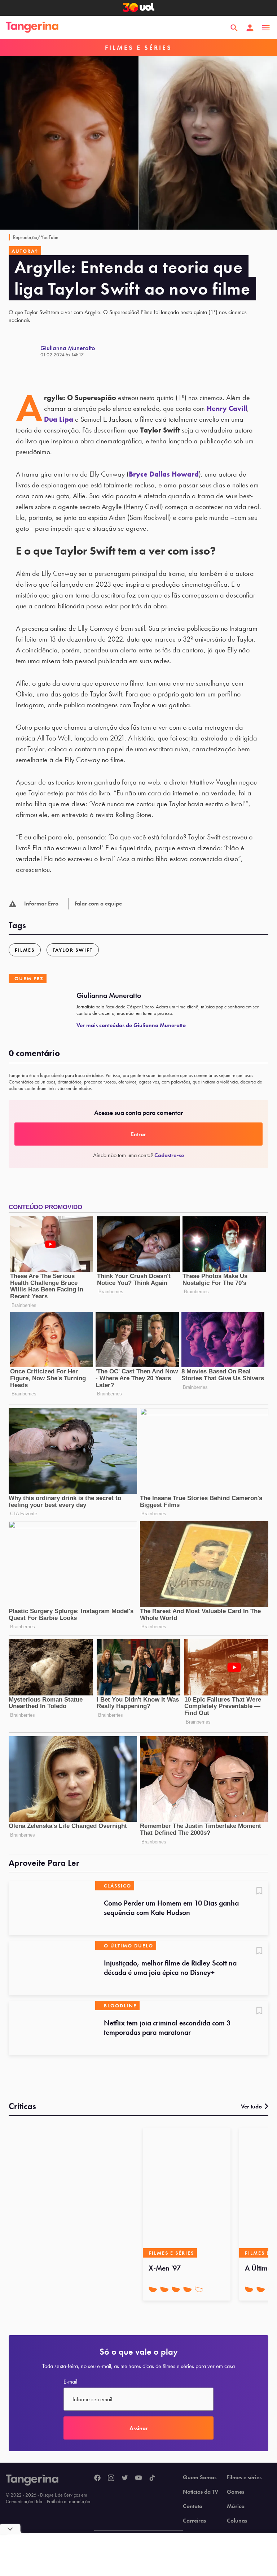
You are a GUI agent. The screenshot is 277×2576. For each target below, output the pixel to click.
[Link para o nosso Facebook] (97, 2478)
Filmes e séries (244, 2477)
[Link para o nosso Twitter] (125, 2478)
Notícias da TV (201, 2492)
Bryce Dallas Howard (164, 474)
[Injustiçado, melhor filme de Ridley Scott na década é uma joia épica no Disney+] (52, 1968)
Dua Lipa (59, 419)
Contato (193, 2506)
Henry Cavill (227, 408)
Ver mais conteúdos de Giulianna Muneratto (131, 1025)
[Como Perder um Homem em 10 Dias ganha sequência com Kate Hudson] (52, 1908)
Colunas (237, 2521)
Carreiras (194, 2521)
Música (236, 2506)
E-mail (70, 2382)
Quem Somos (200, 2477)
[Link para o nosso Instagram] (111, 2478)
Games (236, 2492)
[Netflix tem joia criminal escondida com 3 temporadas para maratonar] (52, 2028)
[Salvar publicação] (259, 1891)
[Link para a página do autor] (25, 351)
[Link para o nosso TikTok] (152, 2478)
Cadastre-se (169, 1155)
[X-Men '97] (187, 2193)
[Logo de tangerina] (32, 28)
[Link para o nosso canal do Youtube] (138, 2478)
